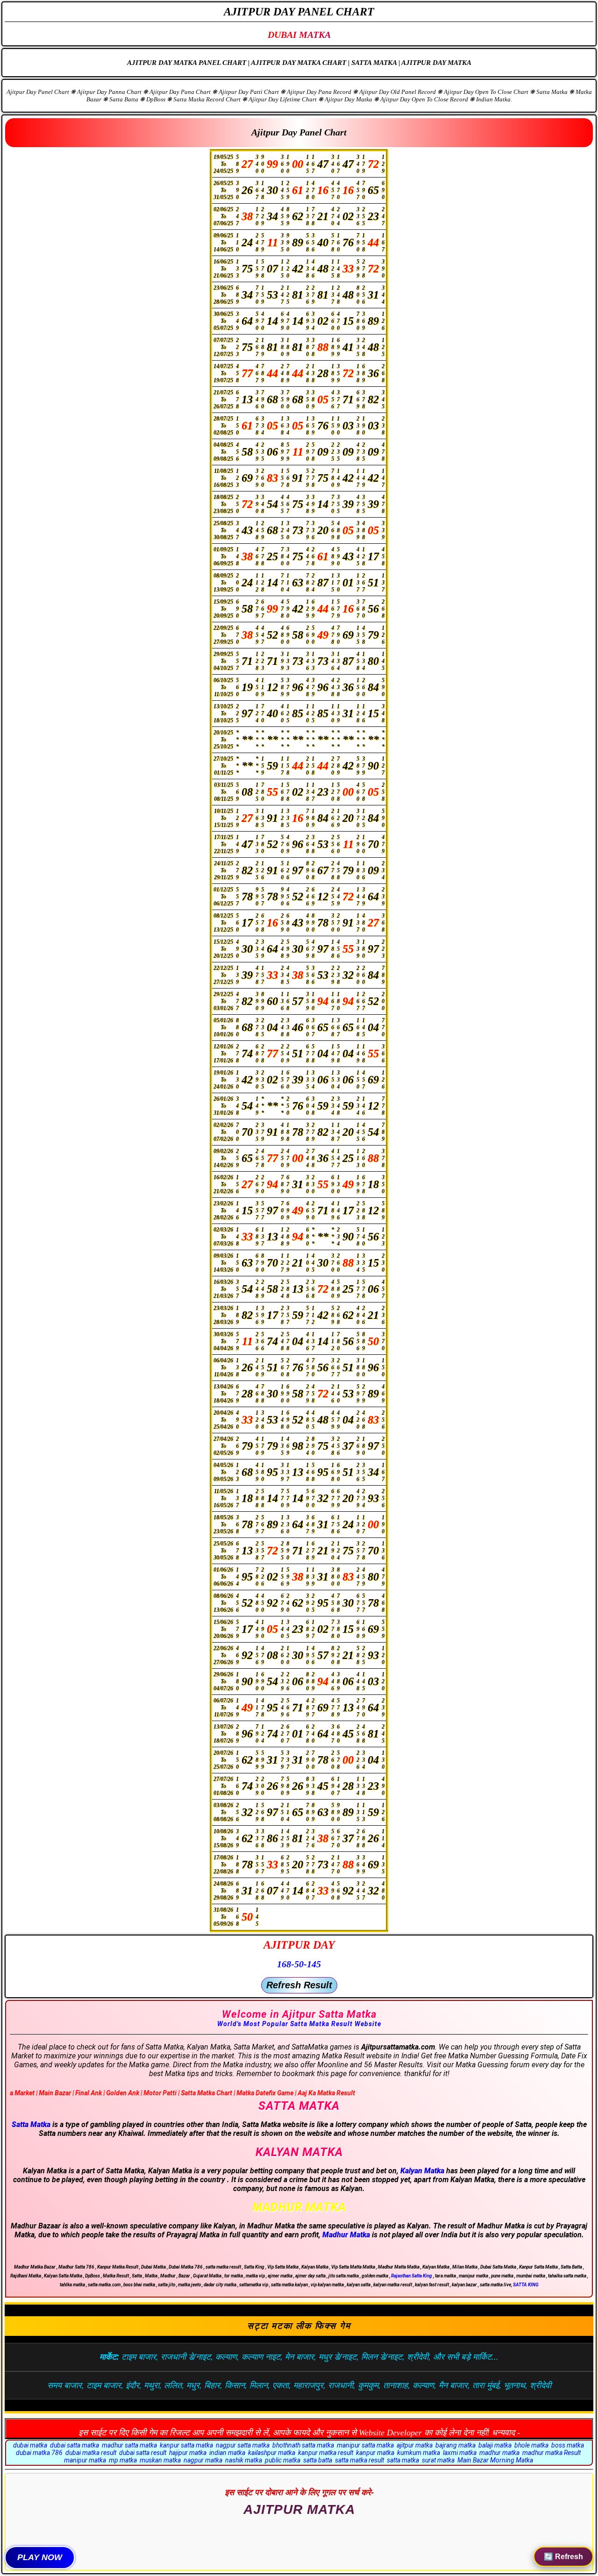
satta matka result (360, 2460)
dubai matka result (91, 2453)
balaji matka (495, 2445)
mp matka (123, 2460)
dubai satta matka (75, 2445)
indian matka (227, 2453)
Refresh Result (299, 1985)
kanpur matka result (326, 2453)
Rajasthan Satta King (412, 2276)
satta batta (318, 2460)
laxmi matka (460, 2453)
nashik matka (244, 2460)
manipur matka (85, 2460)
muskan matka (160, 2460)
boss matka (568, 2445)
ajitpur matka (415, 2445)
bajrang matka (456, 2445)
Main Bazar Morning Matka (495, 2460)
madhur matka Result (552, 2453)
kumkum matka (419, 2453)
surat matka (438, 2460)
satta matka (403, 2460)
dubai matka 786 (39, 2453)
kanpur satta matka (186, 2445)
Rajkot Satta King (299, 2522)
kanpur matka (375, 2453)
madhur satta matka (129, 2445)
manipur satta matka (365, 2445)
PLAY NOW (40, 2557)
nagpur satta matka (243, 2445)
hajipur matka (188, 2453)
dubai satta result (143, 2453)
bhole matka (531, 2445)
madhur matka (499, 2453)
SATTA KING (526, 2285)
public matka (283, 2460)
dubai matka (30, 2445)
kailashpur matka (272, 2453)
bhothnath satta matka (303, 2445)
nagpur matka (203, 2460)
